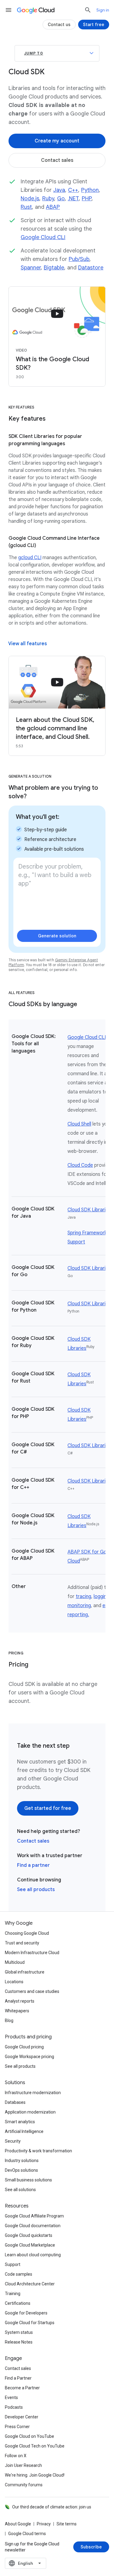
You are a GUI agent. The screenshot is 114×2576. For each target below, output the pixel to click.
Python (90, 190)
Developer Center (22, 2417)
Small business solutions (28, 2180)
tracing (83, 1597)
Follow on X (16, 2456)
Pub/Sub (79, 259)
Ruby (48, 199)
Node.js (30, 199)
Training (13, 2294)
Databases (15, 2102)
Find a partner (33, 1865)
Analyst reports (20, 2001)
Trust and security (22, 1943)
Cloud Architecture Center (30, 2284)
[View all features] (28, 644)
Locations (14, 1982)
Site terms (67, 2524)
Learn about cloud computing (33, 2255)
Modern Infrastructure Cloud (32, 1953)
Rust (26, 207)
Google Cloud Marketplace (30, 2245)
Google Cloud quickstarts (29, 2235)
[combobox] (26, 2563)
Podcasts (14, 2407)
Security (13, 2141)
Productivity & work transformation (38, 2151)
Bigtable (54, 268)
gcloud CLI (30, 558)
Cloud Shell (79, 1124)
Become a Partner (22, 2388)
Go (61, 199)
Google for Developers (26, 2313)
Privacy (44, 2524)
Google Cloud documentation (33, 2226)
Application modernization (30, 2112)
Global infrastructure (25, 1972)
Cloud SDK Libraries (89, 1210)
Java (59, 190)
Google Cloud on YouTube (29, 2436)
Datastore (91, 268)
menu (9, 10)
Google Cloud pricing (24, 2047)
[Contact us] (59, 25)
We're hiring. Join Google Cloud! (35, 2475)
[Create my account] (57, 141)
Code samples (19, 2274)
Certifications (18, 2303)
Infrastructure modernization (33, 2093)
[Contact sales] (57, 160)
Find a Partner (18, 2378)
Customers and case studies (32, 1991)
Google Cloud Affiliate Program (34, 2216)
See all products (36, 1890)
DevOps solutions (21, 2170)
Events (11, 2397)
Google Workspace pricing (29, 2057)
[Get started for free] (48, 1808)
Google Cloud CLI (43, 237)
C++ (73, 190)
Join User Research (23, 2465)
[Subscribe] (91, 2547)
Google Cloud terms (27, 2534)
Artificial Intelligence (24, 2131)
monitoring (79, 1606)
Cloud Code (80, 1165)
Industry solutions (22, 2161)
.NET (73, 199)
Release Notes (19, 2342)
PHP (87, 199)
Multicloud (15, 1962)
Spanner (31, 268)
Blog (9, 2020)
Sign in (103, 10)
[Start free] (94, 25)
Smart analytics (20, 2122)
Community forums (24, 2485)
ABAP (53, 207)
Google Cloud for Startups (30, 2323)
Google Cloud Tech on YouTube (35, 2446)
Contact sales (33, 1841)
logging (101, 1597)
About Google (18, 2524)
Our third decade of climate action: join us (52, 2507)
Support (13, 2264)
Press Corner (17, 2427)
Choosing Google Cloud (27, 1933)
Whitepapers (17, 2011)
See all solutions (20, 2190)
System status (19, 2332)
